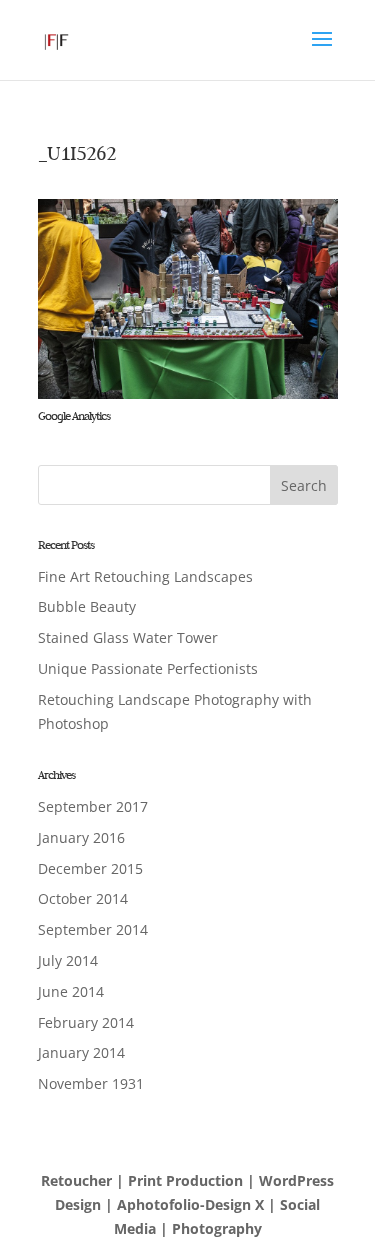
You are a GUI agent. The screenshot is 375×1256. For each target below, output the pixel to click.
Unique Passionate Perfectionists (148, 668)
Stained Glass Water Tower (128, 637)
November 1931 (91, 1083)
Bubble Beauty (87, 606)
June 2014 (71, 991)
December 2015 (90, 868)
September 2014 (93, 929)
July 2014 (68, 960)
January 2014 (81, 1052)
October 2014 (83, 898)
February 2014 (86, 1022)
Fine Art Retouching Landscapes (145, 576)
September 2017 (93, 806)
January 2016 (81, 837)
